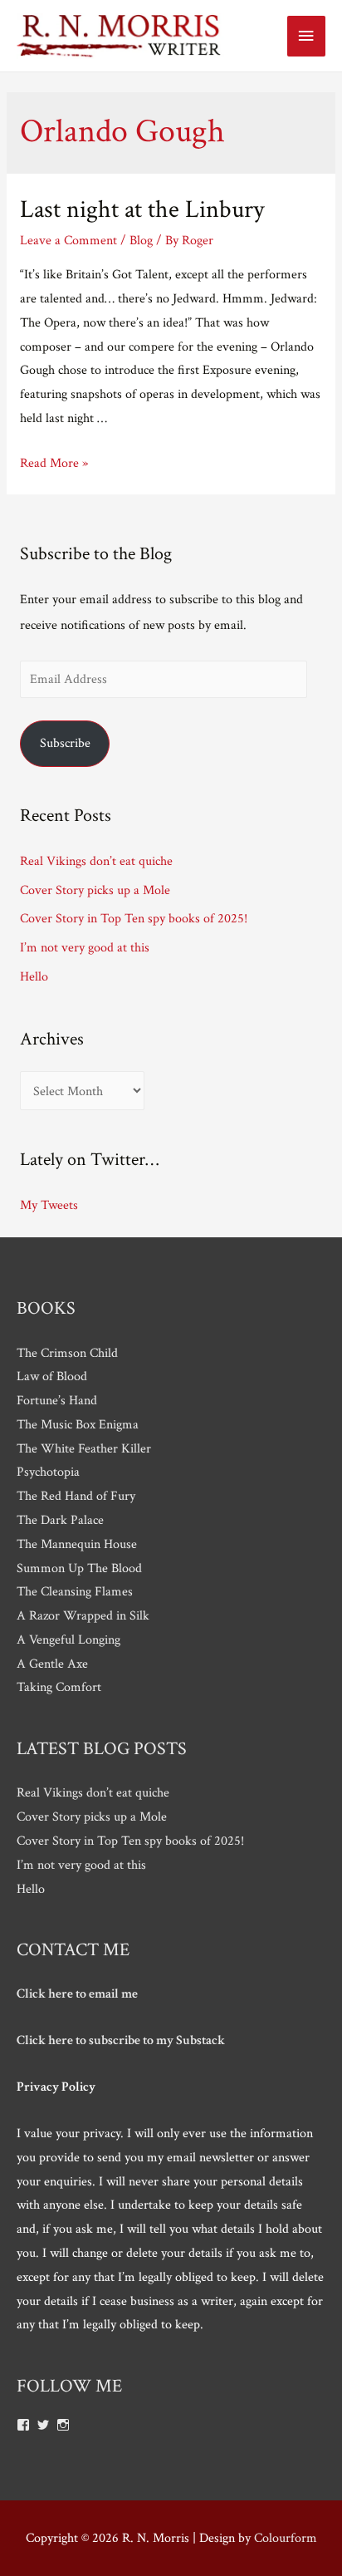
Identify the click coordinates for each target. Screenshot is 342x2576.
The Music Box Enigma (78, 1424)
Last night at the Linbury (142, 210)
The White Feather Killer (84, 1448)
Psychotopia (48, 1472)
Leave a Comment (68, 240)
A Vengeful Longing (68, 1639)
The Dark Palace (60, 1520)
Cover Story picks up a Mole (95, 890)
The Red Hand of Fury (76, 1496)
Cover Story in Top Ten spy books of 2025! (134, 918)
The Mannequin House (77, 1544)
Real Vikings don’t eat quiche (96, 861)
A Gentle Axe (52, 1664)
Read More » (54, 463)
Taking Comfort (59, 1687)
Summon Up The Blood (79, 1568)
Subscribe (65, 743)
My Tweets (49, 1205)
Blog (141, 240)
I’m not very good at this (85, 947)
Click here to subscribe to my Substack (121, 2040)
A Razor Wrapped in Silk (83, 1615)
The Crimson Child (67, 1353)
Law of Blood (52, 1376)
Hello (34, 976)
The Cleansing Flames (75, 1591)
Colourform (286, 2538)
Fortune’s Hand (57, 1400)
